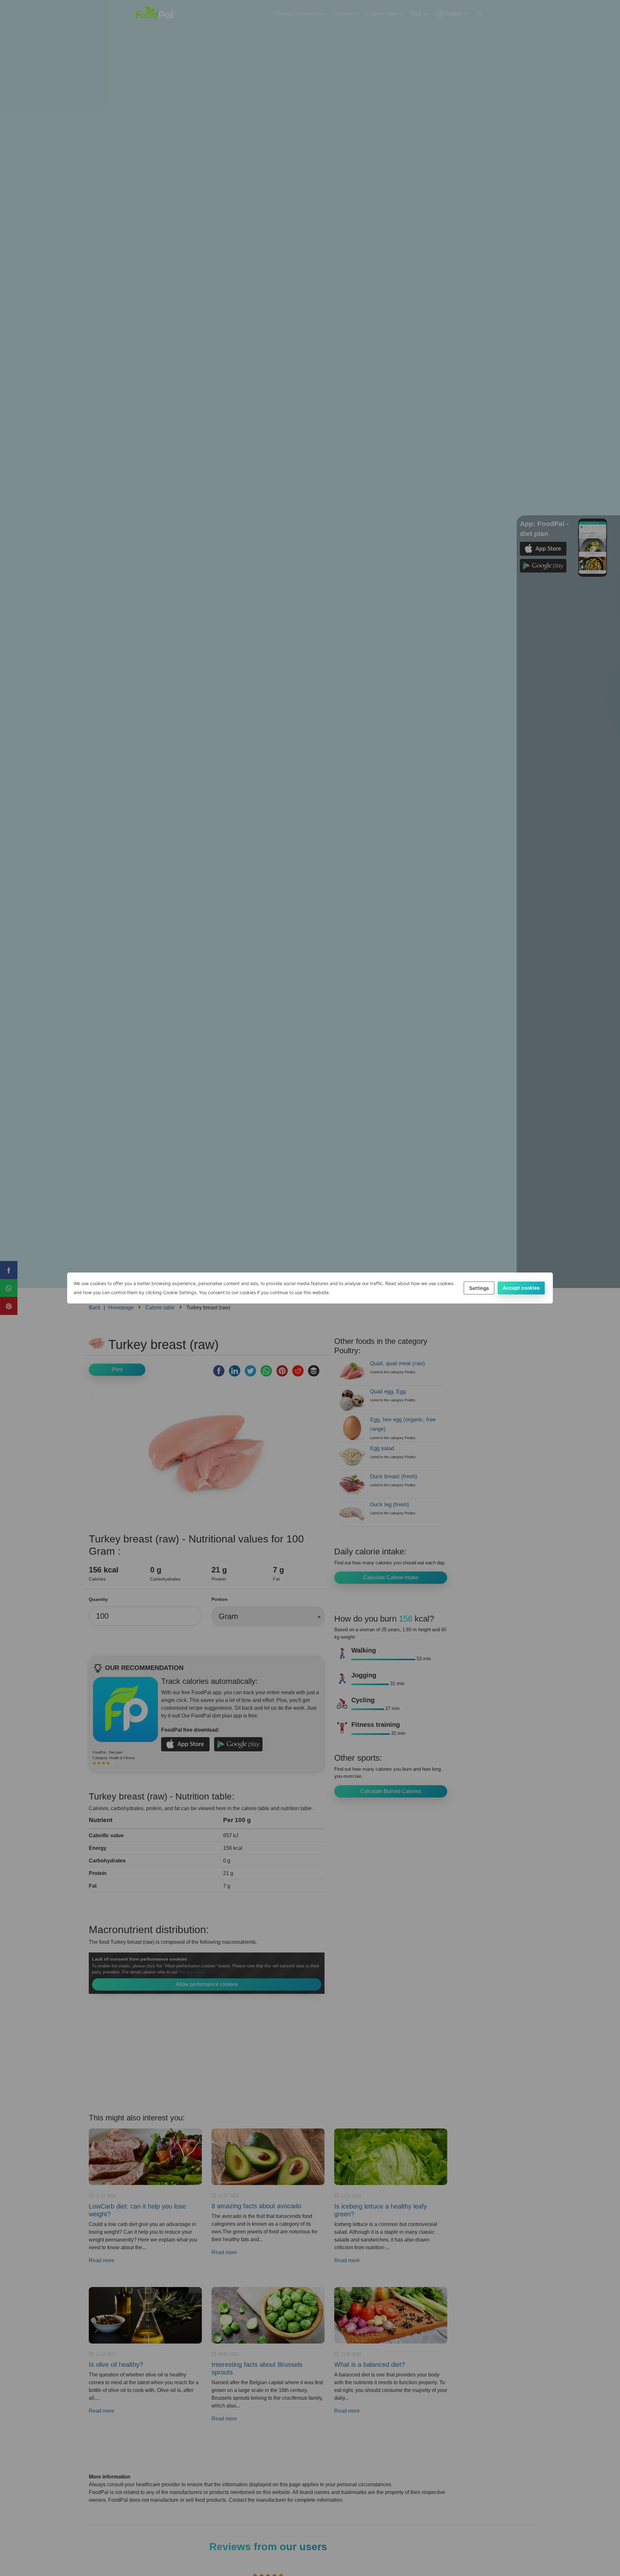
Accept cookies (521, 1288)
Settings (479, 1288)
